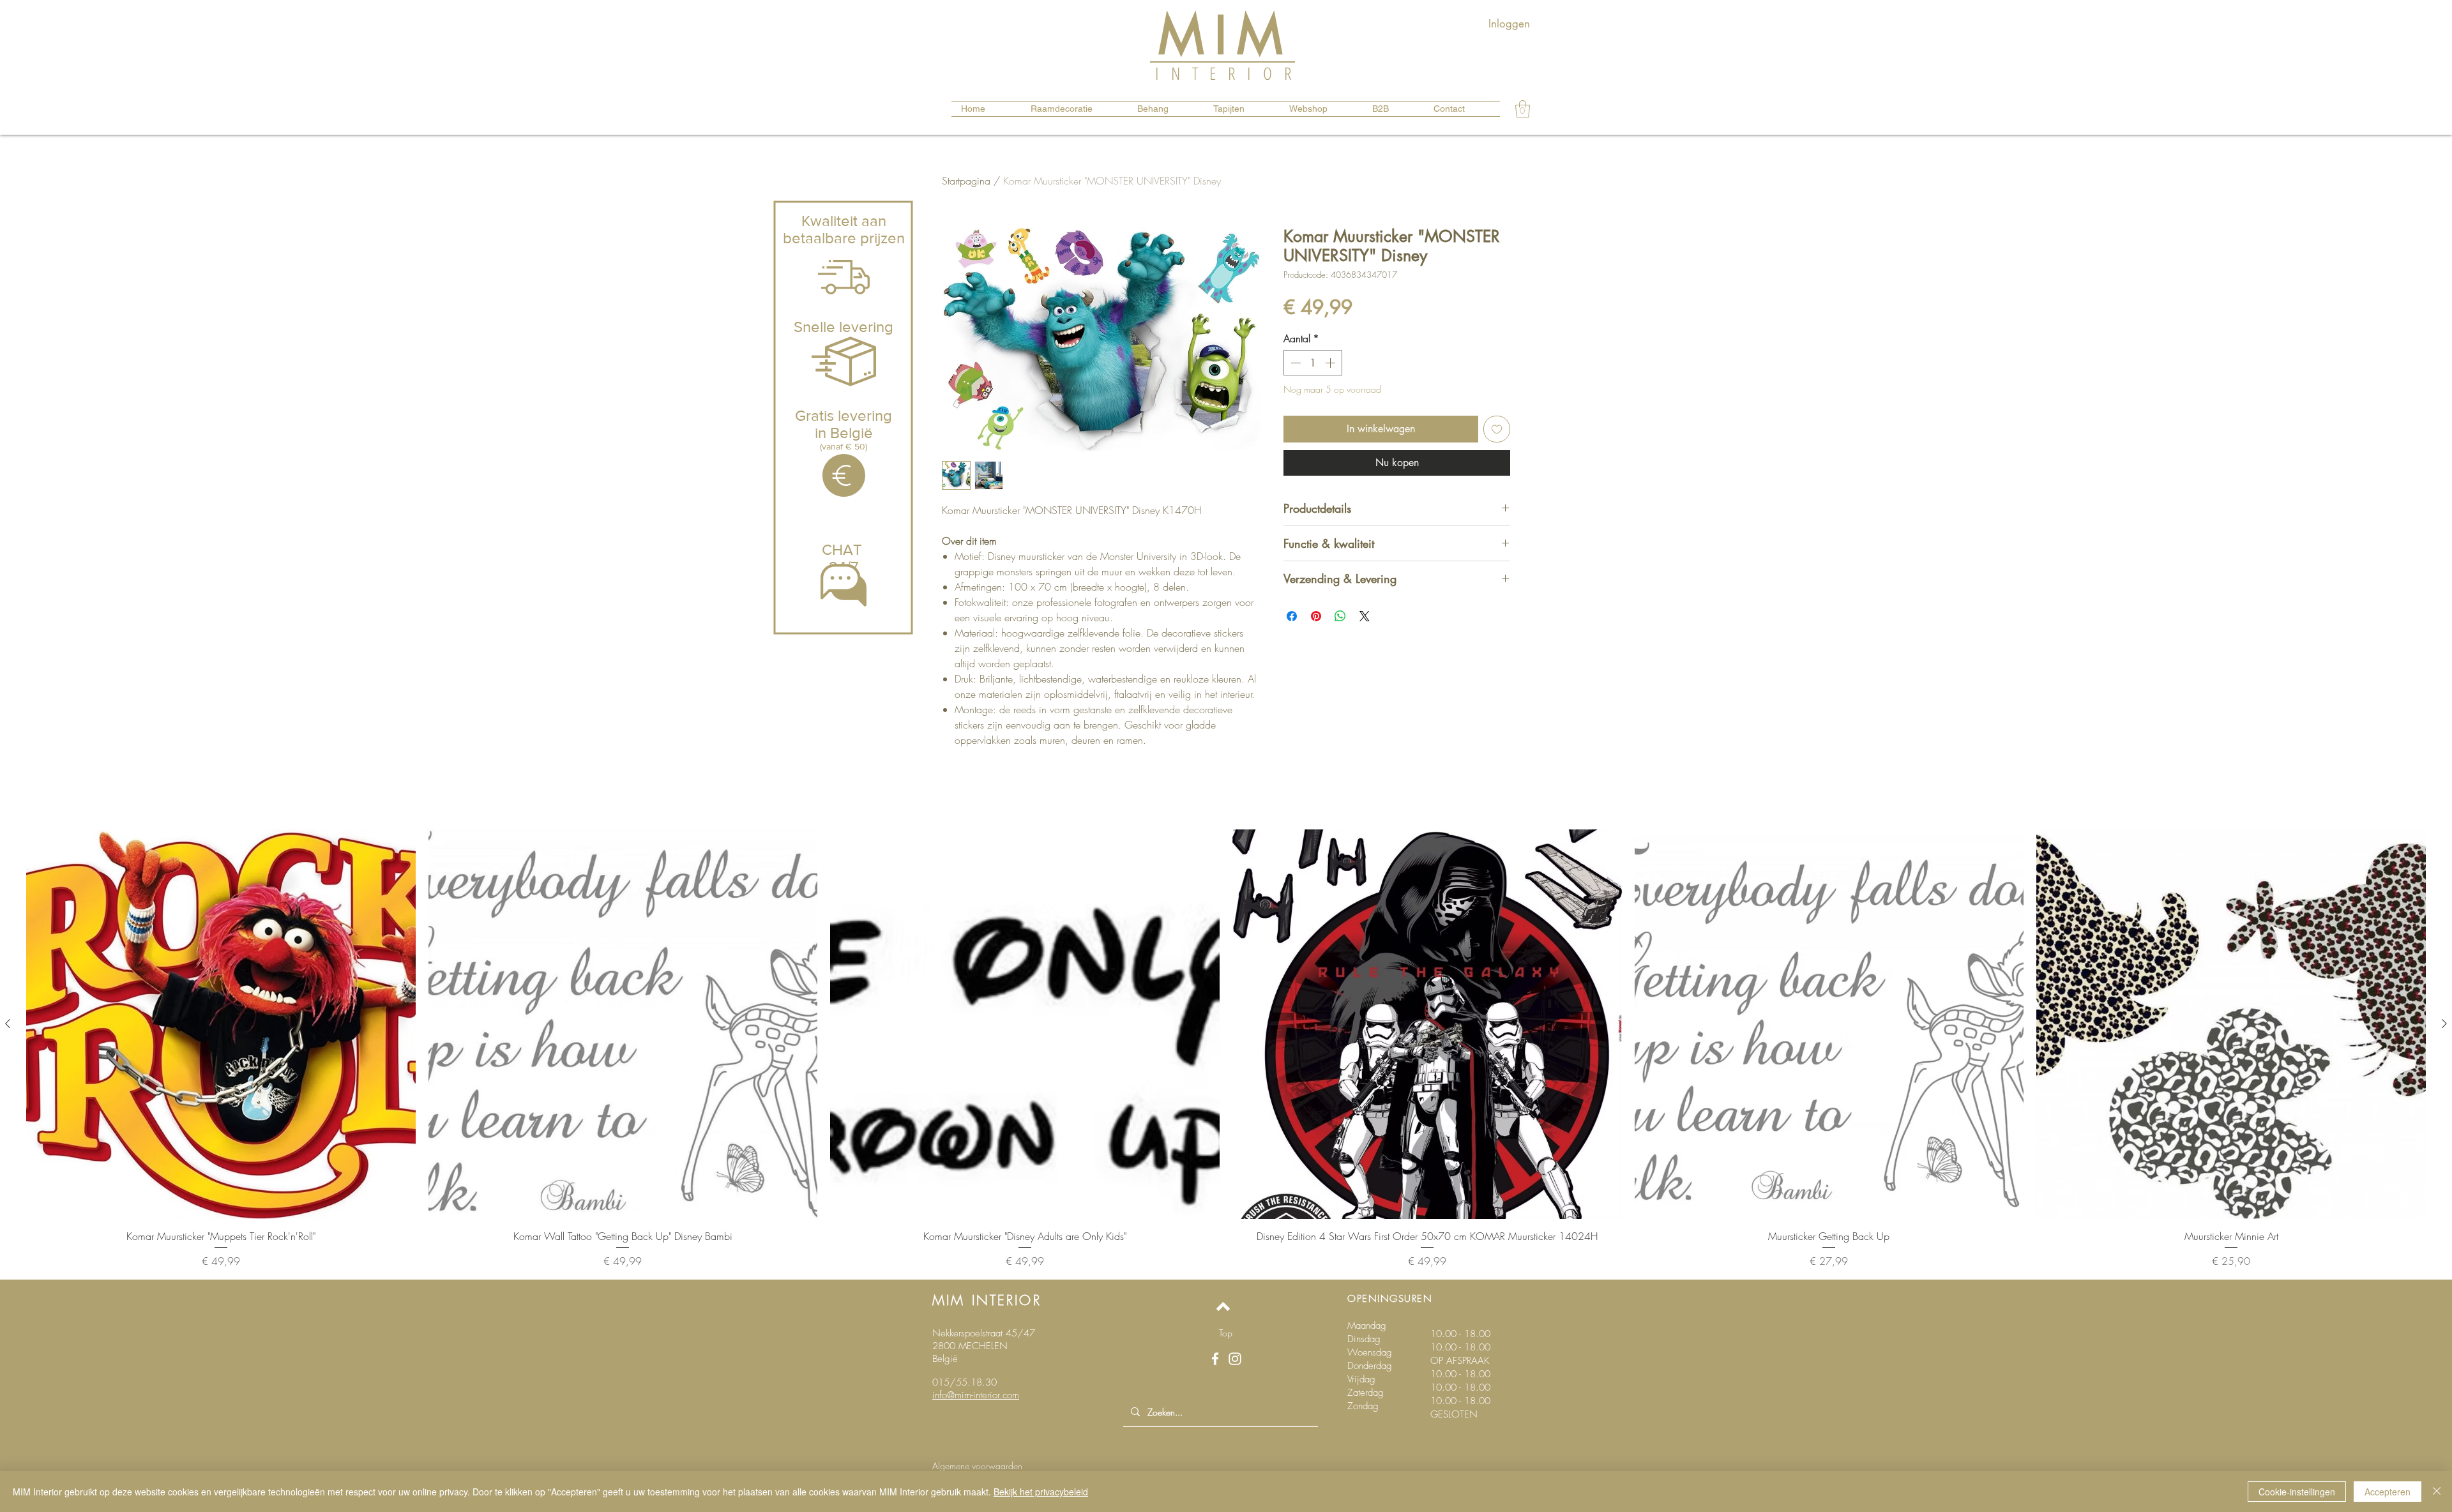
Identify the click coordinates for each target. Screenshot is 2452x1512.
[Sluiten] (2437, 1492)
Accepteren (2388, 1492)
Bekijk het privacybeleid (1041, 1492)
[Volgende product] (2444, 1024)
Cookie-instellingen (2297, 1492)
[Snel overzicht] (221, 1024)
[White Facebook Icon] (1215, 1359)
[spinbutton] (1313, 363)
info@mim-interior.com (976, 1395)
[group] (1226, 1049)
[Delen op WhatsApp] (1340, 616)
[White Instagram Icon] (1235, 1359)
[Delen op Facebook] (1292, 616)
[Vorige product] (8, 1024)
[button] (1523, 109)
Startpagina (966, 181)
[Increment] (1331, 363)
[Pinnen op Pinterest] (1316, 616)
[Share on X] (1365, 616)
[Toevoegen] (1497, 429)
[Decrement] (1294, 363)
